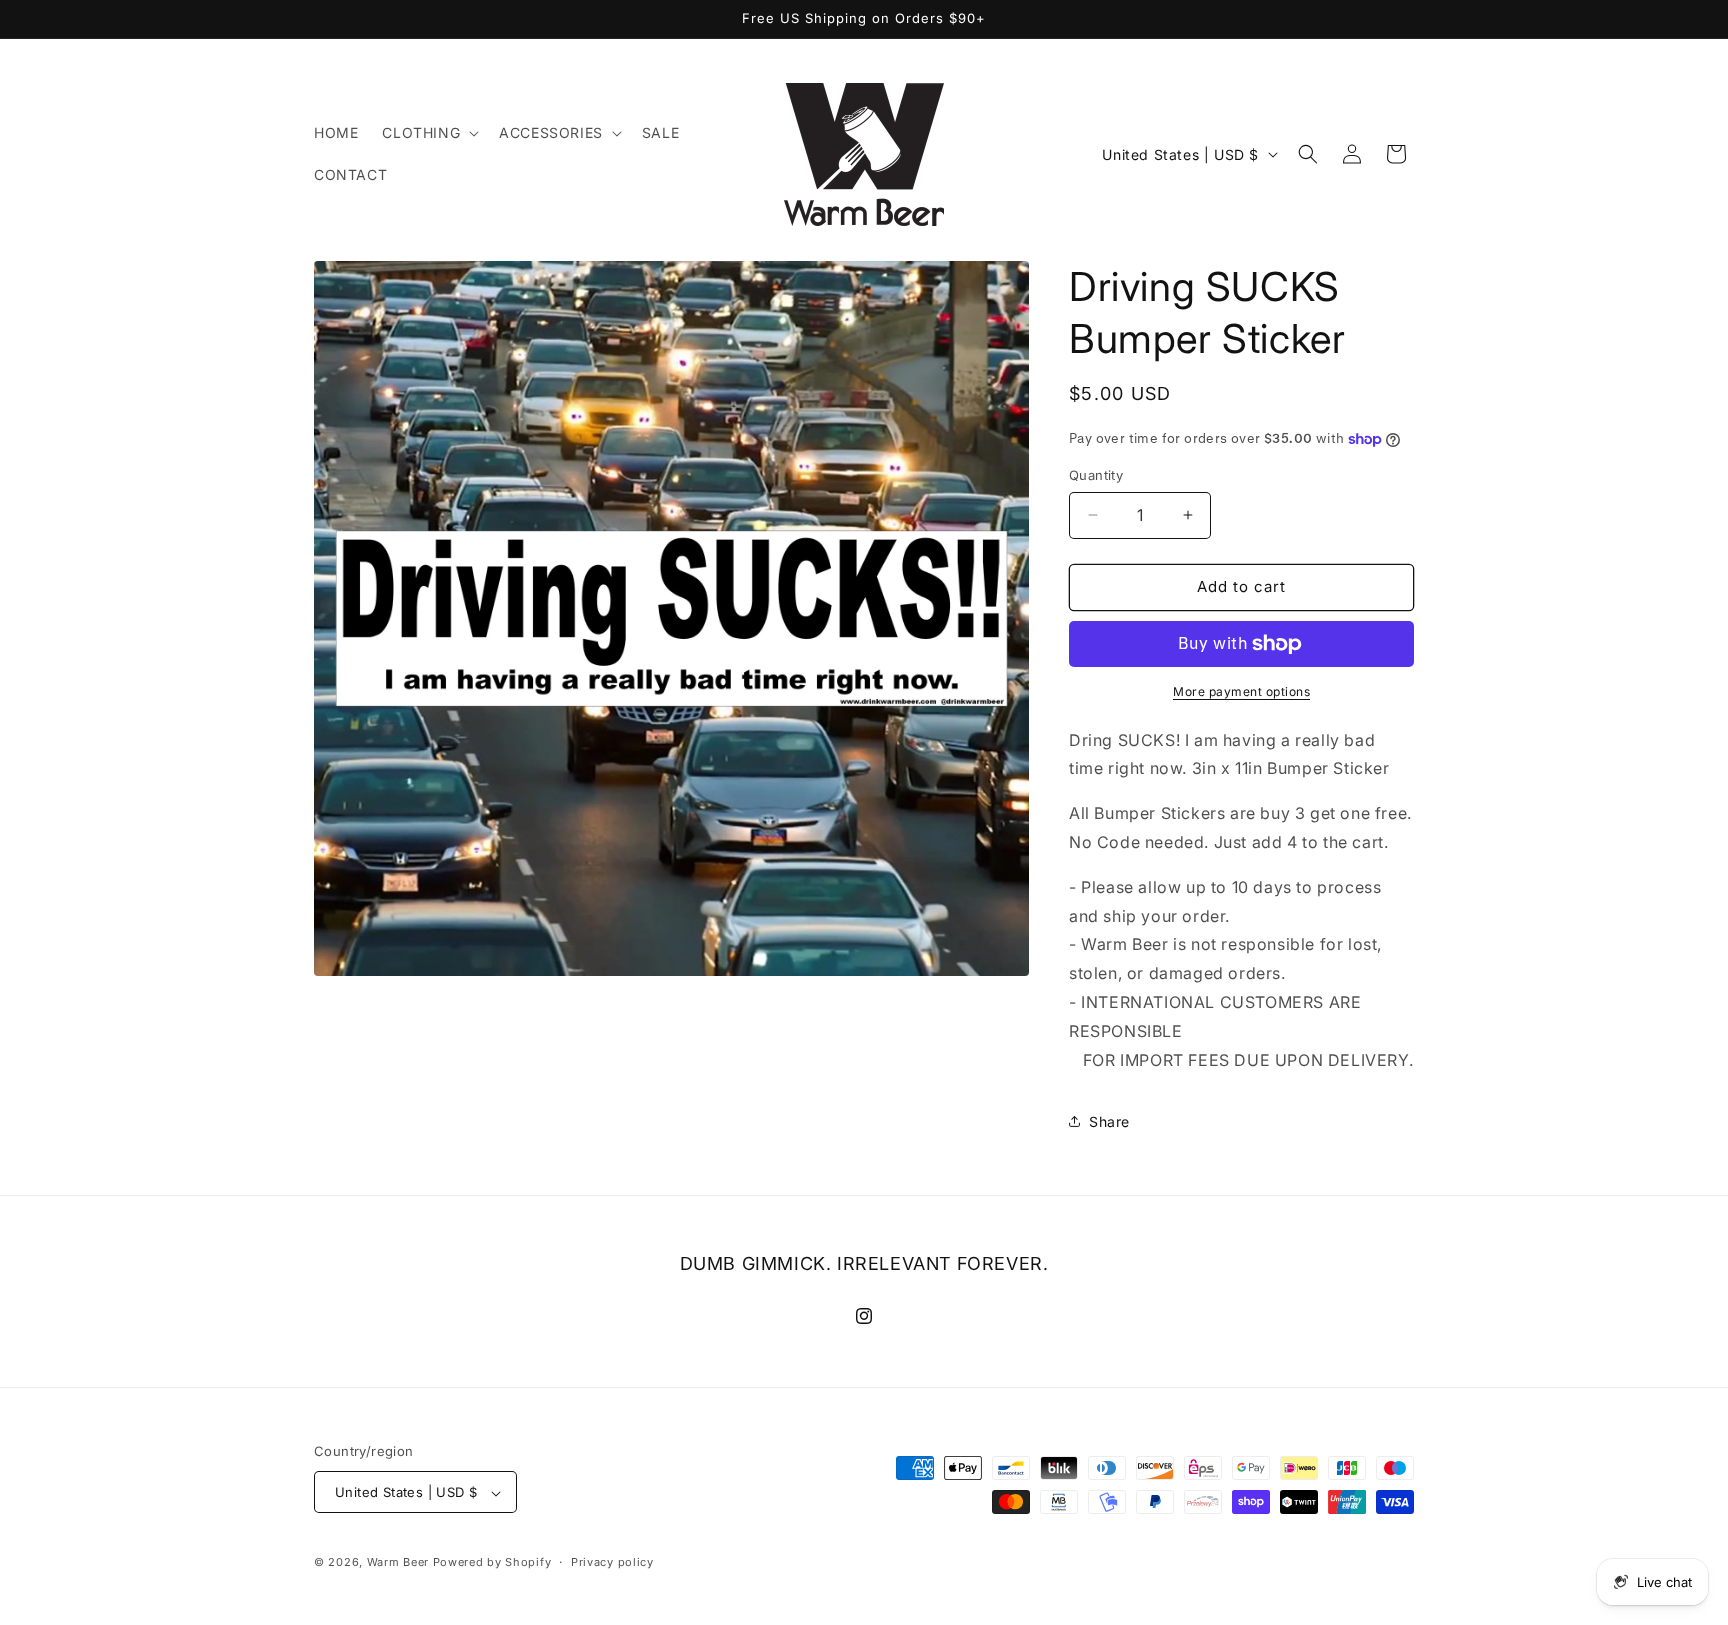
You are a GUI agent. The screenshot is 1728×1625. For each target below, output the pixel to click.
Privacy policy (612, 1562)
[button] (428, 133)
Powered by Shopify (492, 1563)
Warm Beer (398, 1563)
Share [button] (1109, 1121)
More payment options (1241, 691)
